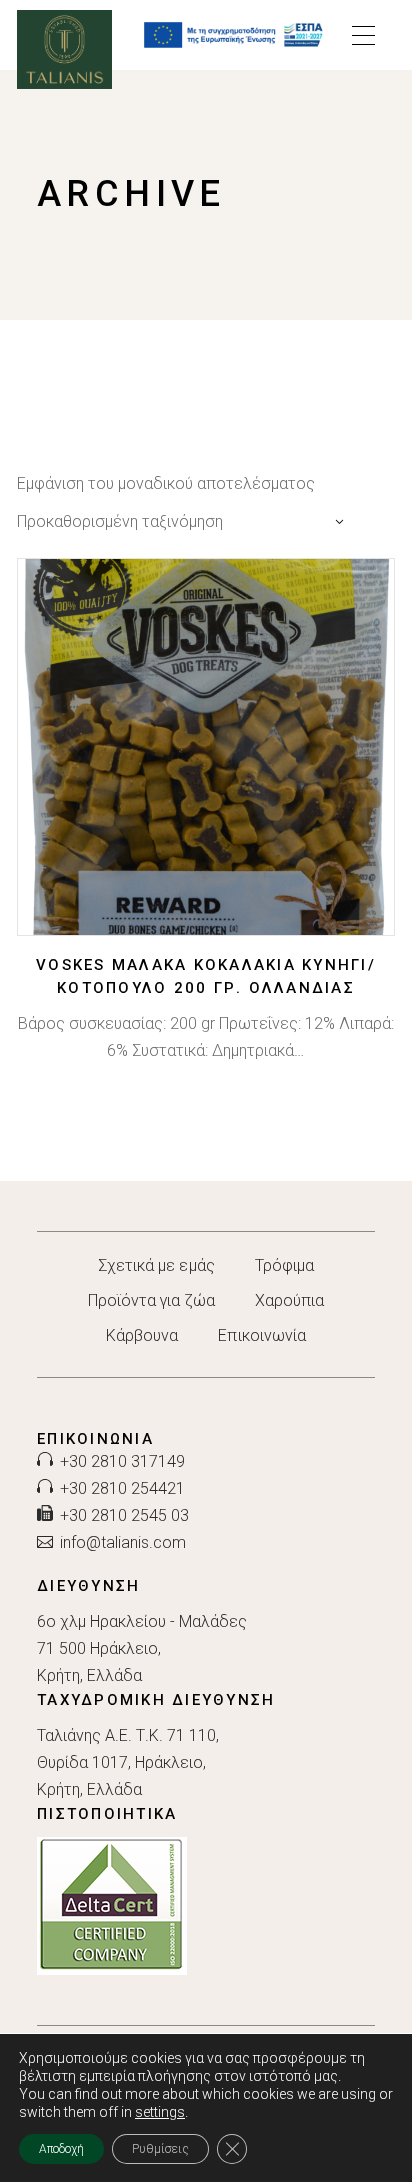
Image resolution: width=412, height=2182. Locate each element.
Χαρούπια (290, 1300)
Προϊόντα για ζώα (151, 1300)
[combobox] (185, 521)
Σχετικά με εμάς (156, 1265)
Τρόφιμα (285, 1265)
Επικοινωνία (262, 1335)
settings (160, 2112)
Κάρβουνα (142, 1335)
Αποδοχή (61, 2149)
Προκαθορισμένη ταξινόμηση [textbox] (120, 521)
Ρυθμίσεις (160, 2149)
